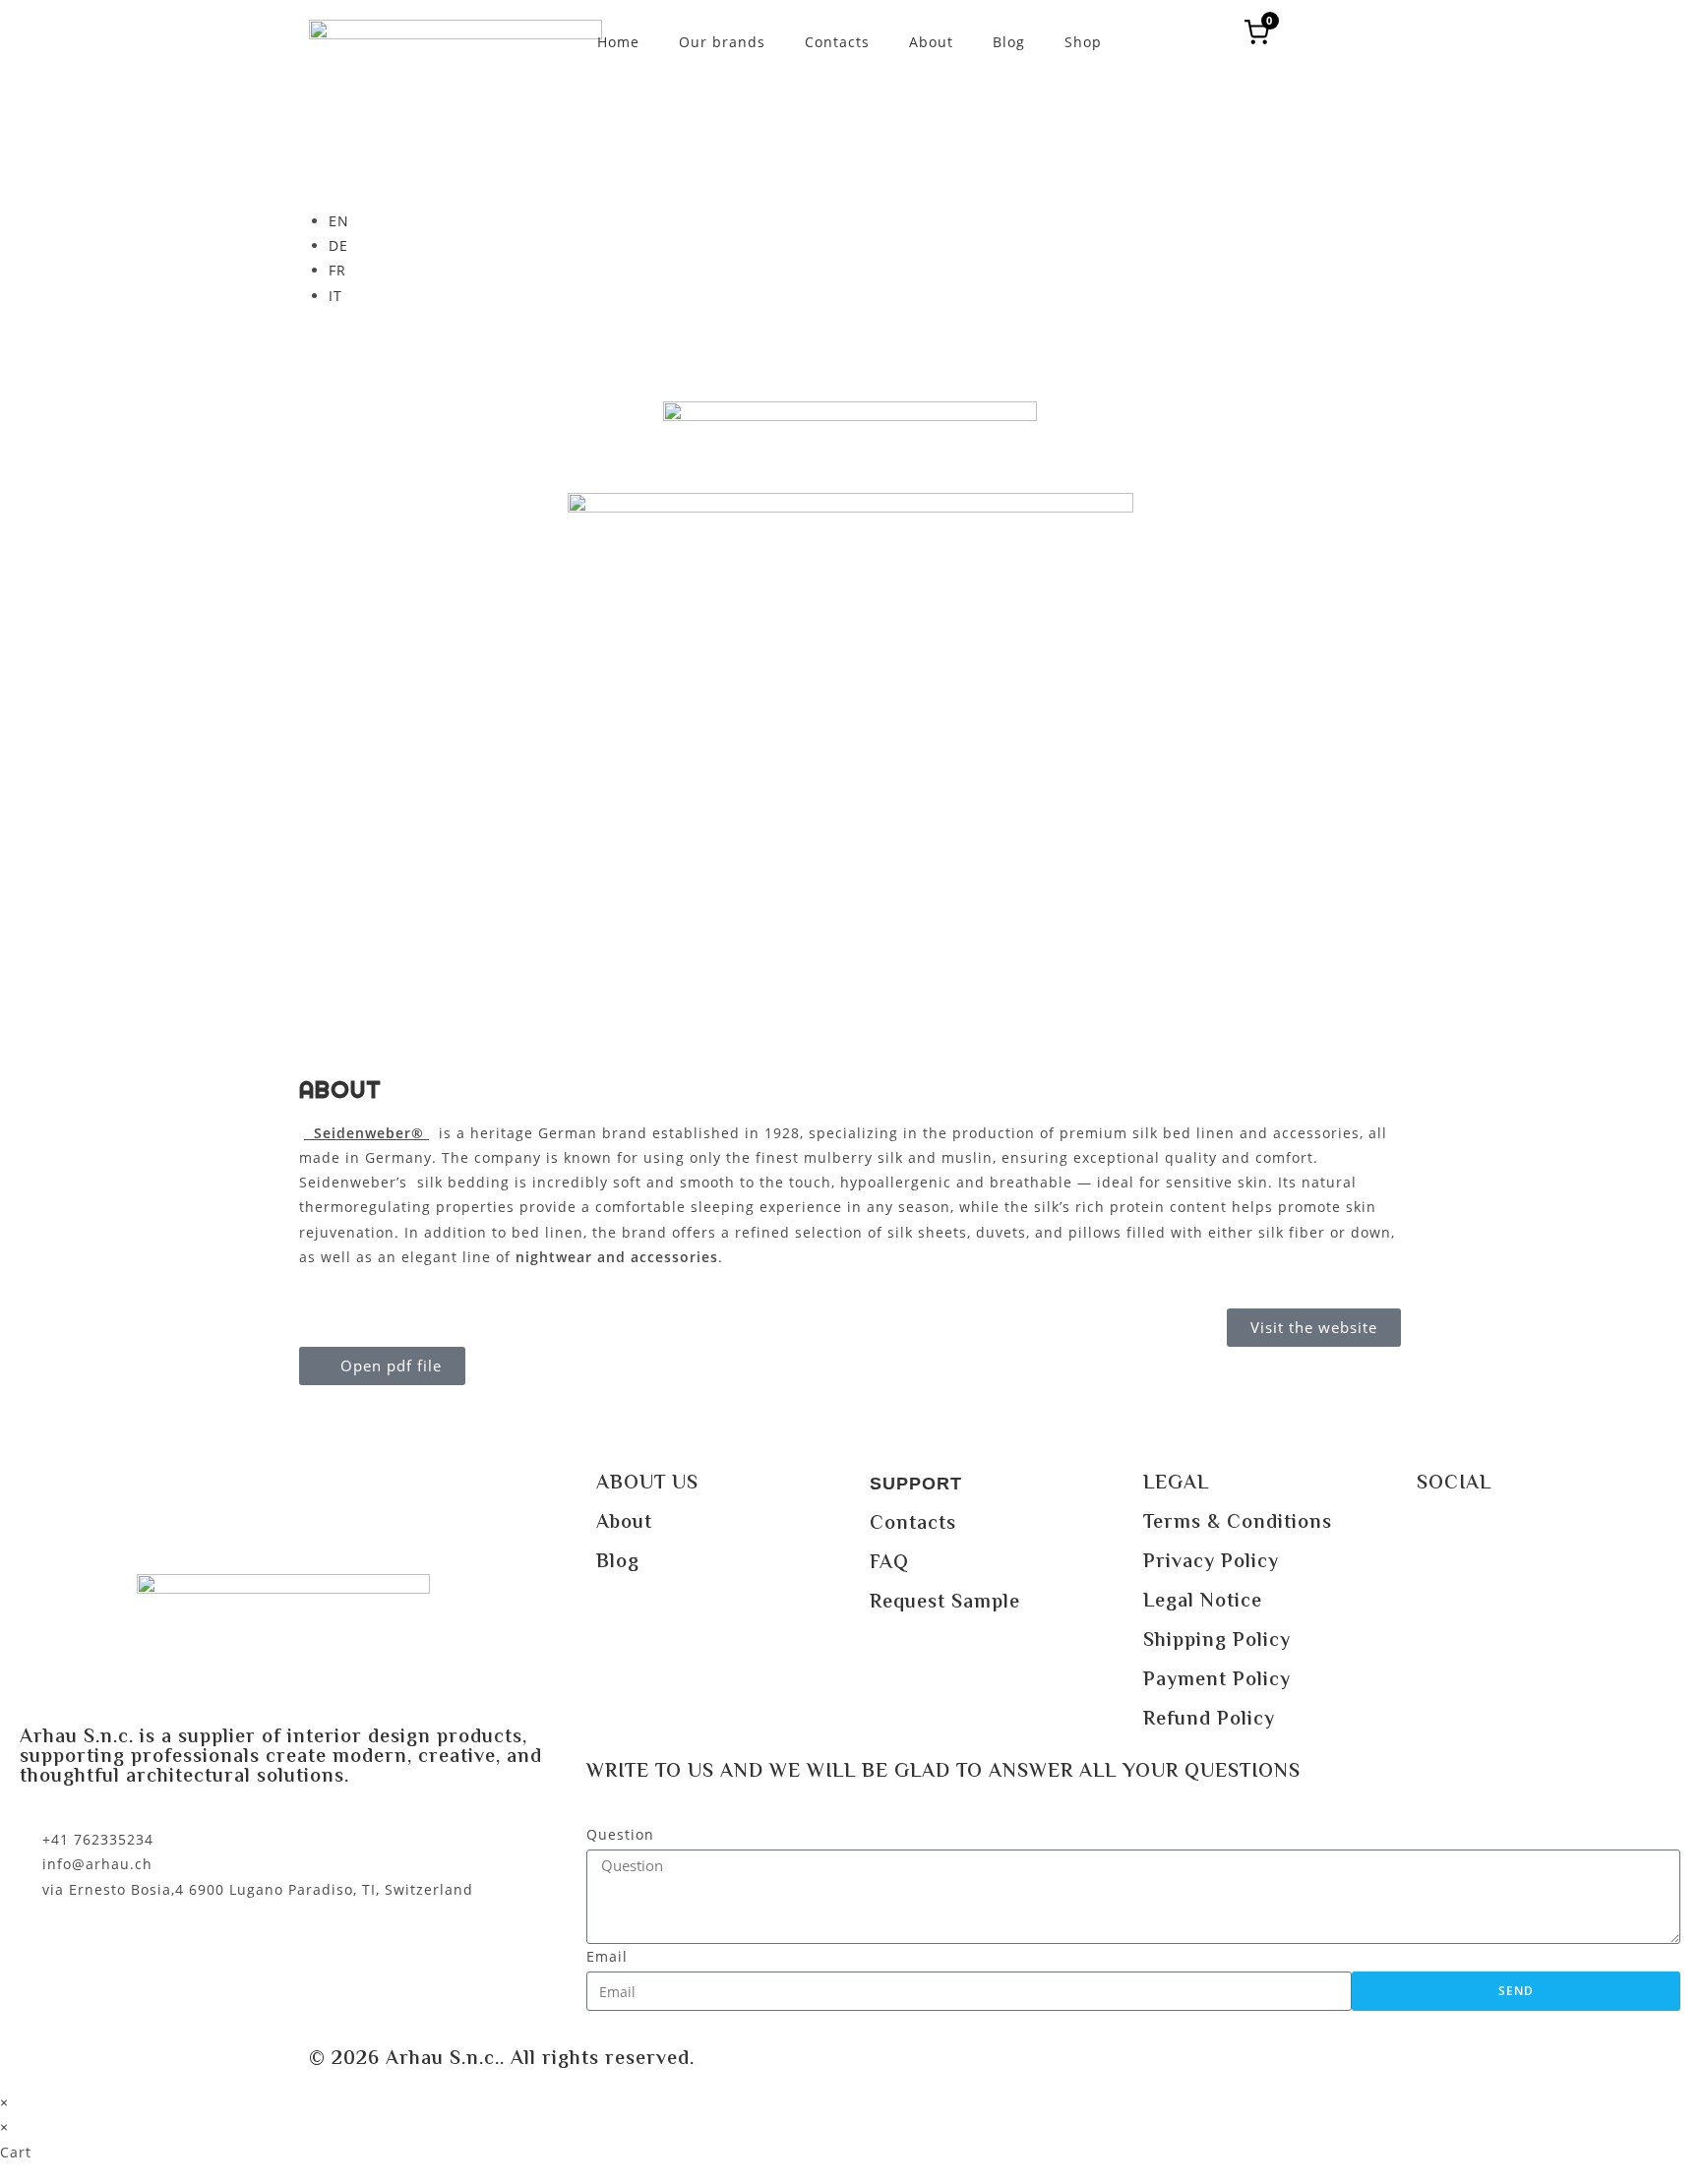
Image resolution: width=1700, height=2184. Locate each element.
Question (620, 1834)
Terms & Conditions (1238, 1523)
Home (618, 42)
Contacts (837, 42)
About (931, 42)
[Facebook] (1441, 1539)
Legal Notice (1203, 1602)
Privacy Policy (1211, 1563)
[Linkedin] (1549, 1539)
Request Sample (945, 1603)
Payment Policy (1217, 1681)
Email (607, 1956)
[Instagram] (1495, 1539)
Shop (1083, 42)
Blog (1009, 42)
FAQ (889, 1564)
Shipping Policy (1217, 1641)
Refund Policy (1209, 1720)
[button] (382, 1366)
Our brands (722, 42)
